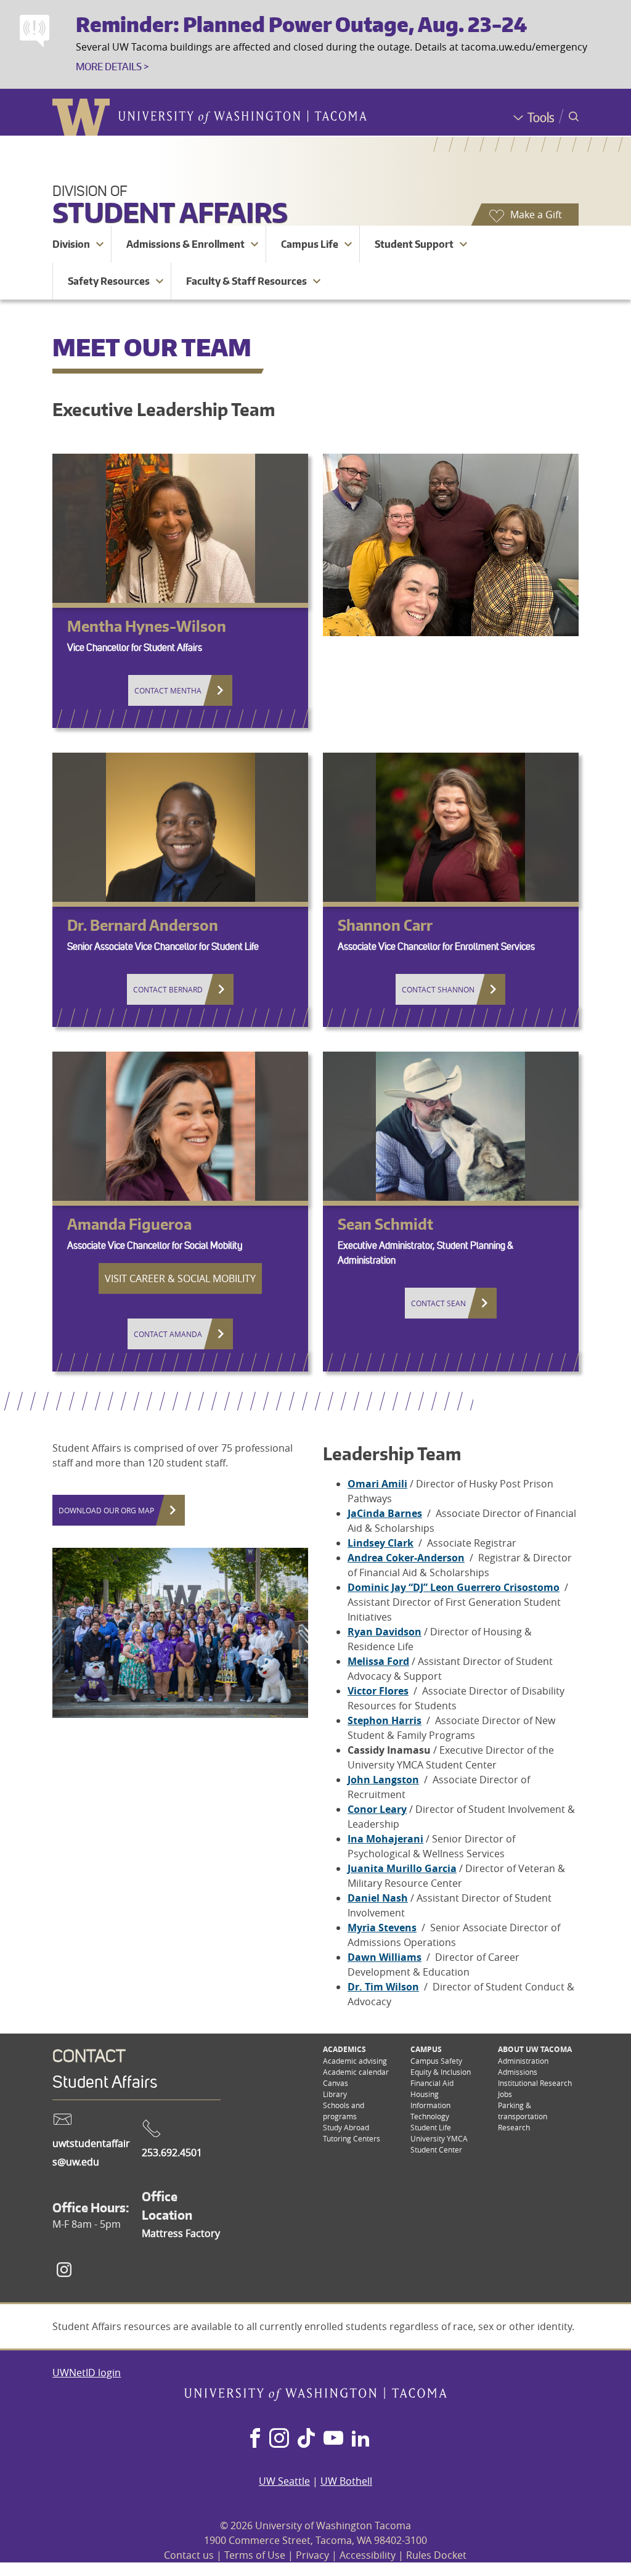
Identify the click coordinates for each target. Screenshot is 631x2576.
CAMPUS (426, 2049)
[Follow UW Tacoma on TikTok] (306, 2439)
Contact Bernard (168, 989)
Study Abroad (346, 2127)
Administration (523, 2061)
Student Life (431, 2127)
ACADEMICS (344, 2049)
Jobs (505, 2094)
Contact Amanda (168, 1334)
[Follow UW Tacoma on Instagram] (279, 2439)
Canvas (336, 2083)
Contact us (189, 2555)
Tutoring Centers (352, 2138)
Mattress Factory (181, 2233)
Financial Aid (432, 2083)
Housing (425, 2094)
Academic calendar (356, 2072)
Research (514, 2127)
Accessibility (368, 2555)
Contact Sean (438, 1303)
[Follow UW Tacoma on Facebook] (255, 2439)
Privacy (312, 2555)
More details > (112, 67)
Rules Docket (436, 2555)
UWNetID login (87, 2373)
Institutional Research (535, 2083)
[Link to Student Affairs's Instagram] (64, 2270)
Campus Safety (436, 2061)
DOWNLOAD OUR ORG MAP (106, 1510)
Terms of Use (255, 2555)
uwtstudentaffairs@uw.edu (91, 2153)
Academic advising (355, 2061)
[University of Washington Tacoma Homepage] (316, 2397)
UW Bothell (346, 2481)
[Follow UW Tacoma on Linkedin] (360, 2439)
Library (335, 2094)
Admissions (518, 2072)
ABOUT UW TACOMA (535, 2049)
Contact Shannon (438, 989)
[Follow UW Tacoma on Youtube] (333, 2439)
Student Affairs (170, 212)
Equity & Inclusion (441, 2072)
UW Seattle (284, 2481)
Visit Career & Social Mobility (180, 1278)
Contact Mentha (168, 690)
